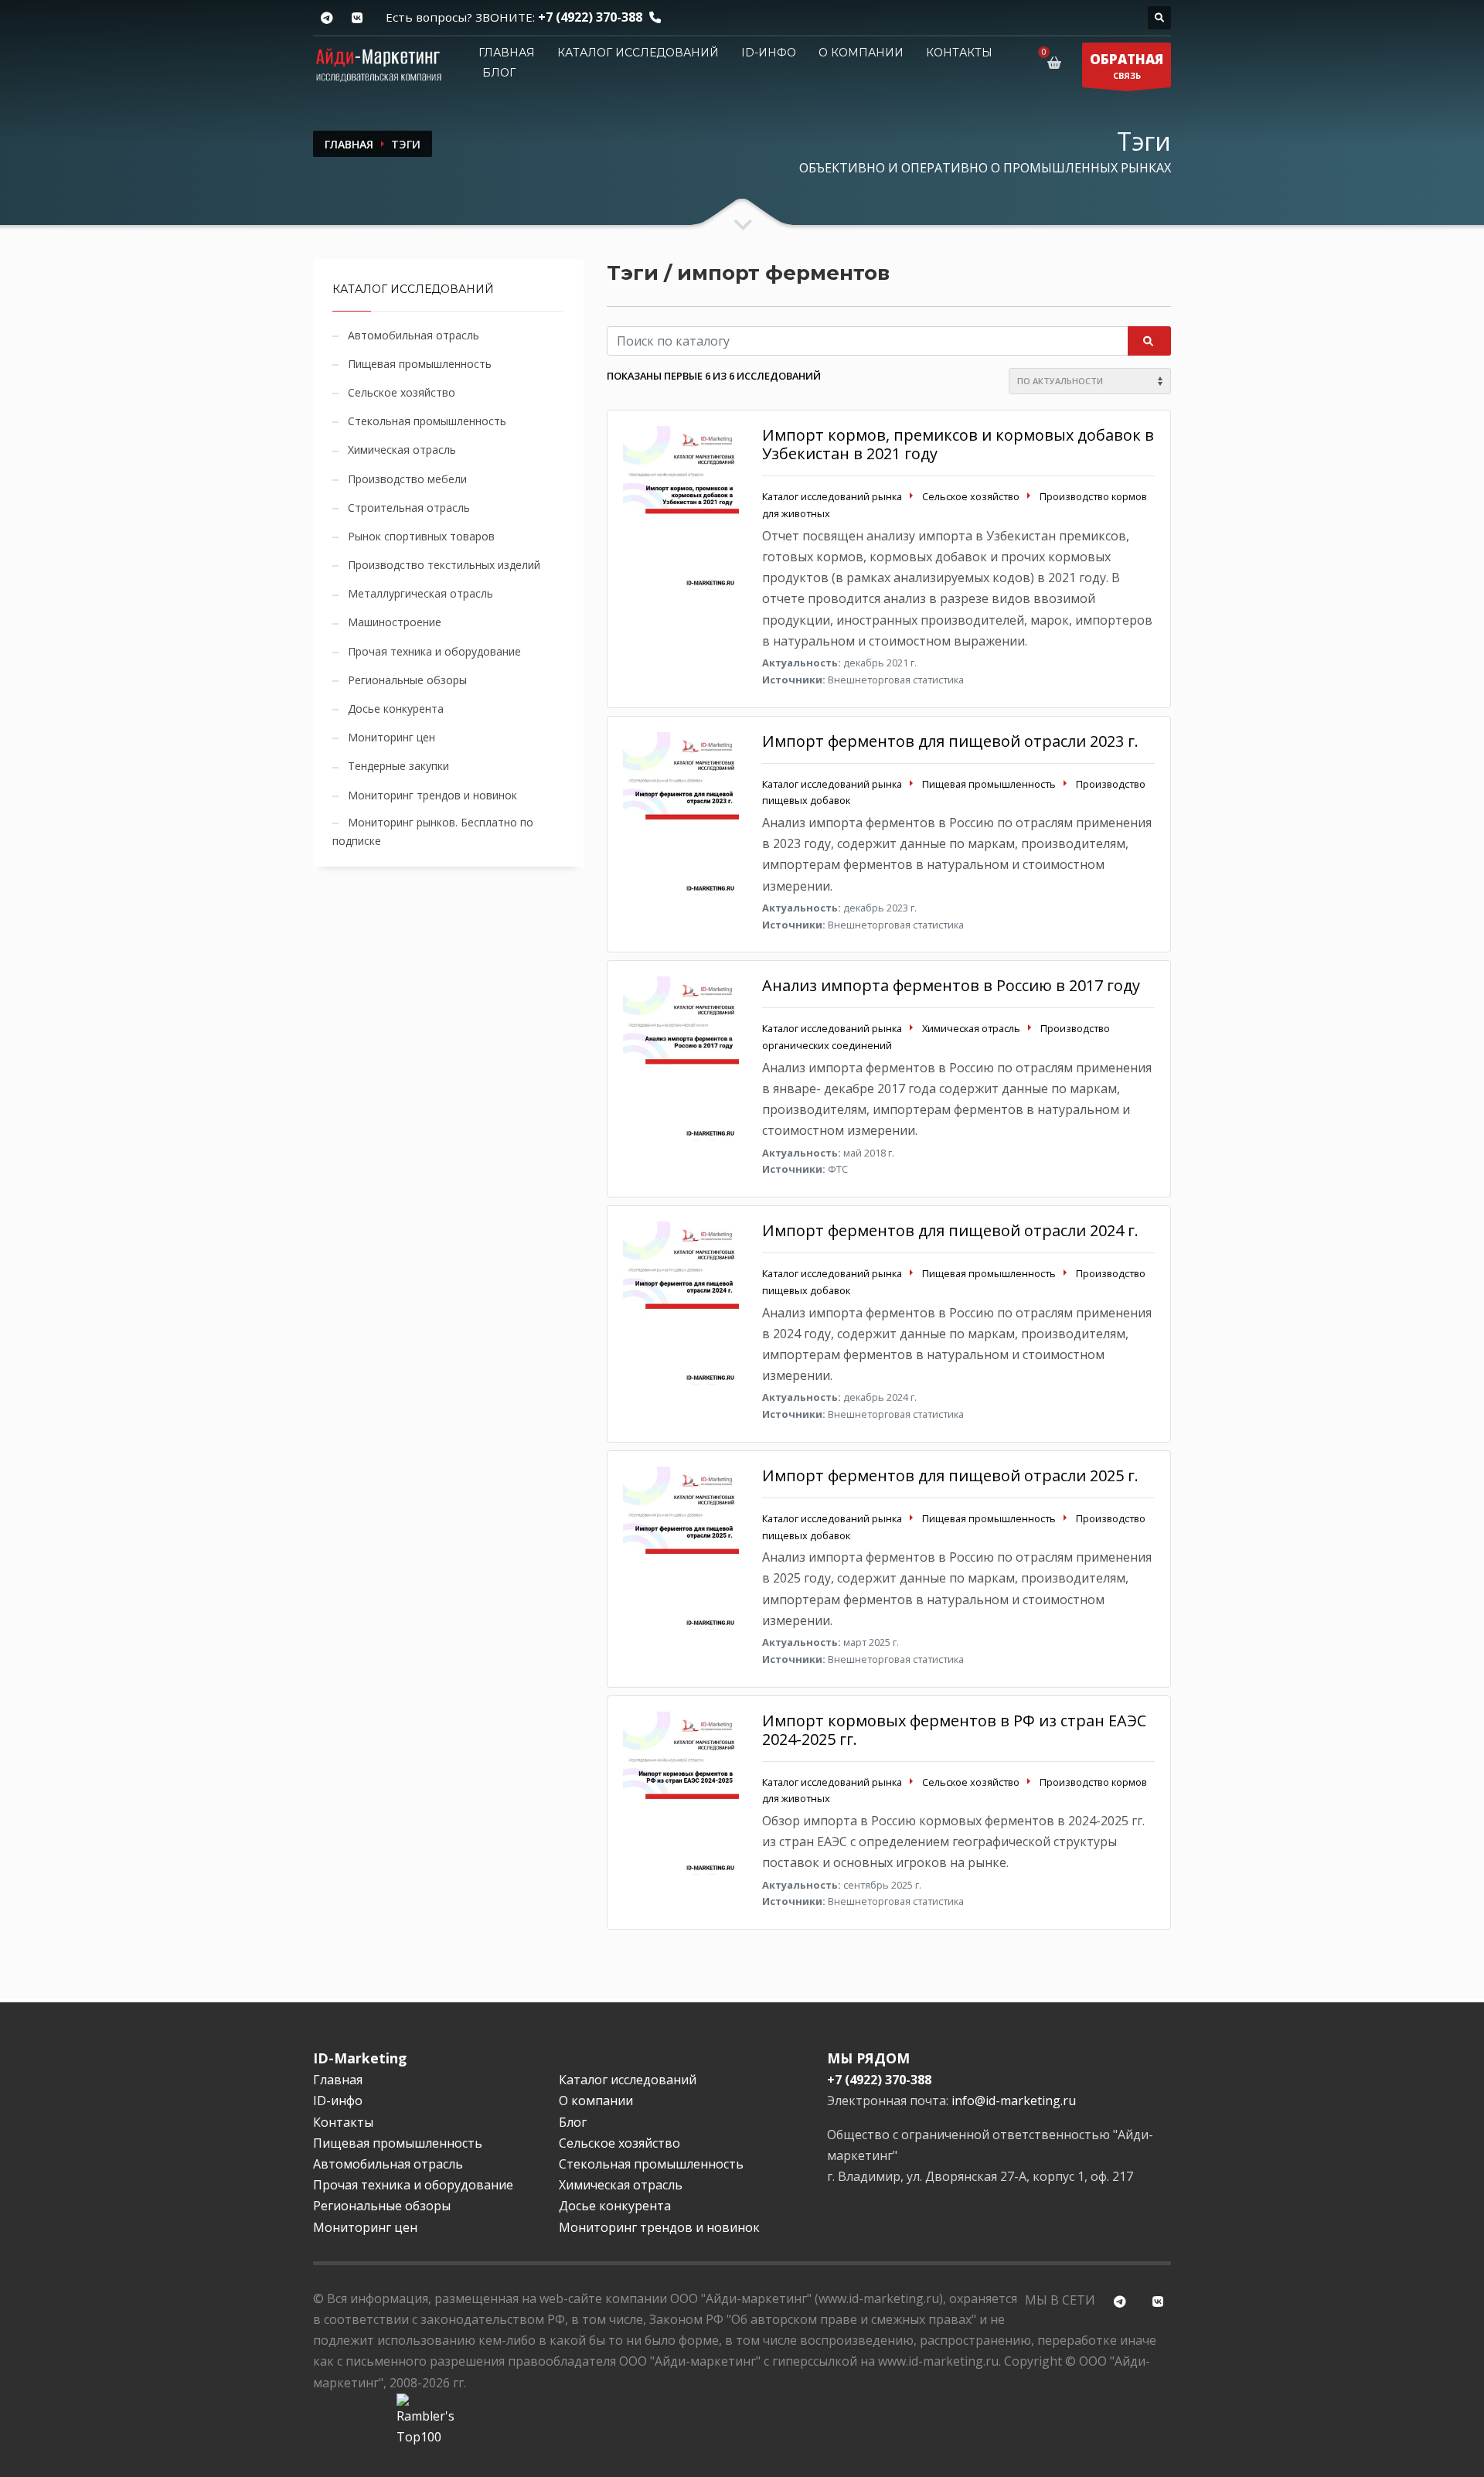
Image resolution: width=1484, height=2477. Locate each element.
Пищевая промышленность (420, 364)
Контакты (959, 53)
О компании (861, 53)
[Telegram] (327, 18)
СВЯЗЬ (1127, 66)
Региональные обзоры (407, 680)
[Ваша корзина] (1057, 63)
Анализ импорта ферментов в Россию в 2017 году (951, 985)
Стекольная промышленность (427, 421)
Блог (499, 73)
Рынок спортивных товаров (421, 536)
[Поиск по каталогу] (1159, 18)
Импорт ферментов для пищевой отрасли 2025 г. (950, 1475)
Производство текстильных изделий (444, 565)
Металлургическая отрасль (420, 593)
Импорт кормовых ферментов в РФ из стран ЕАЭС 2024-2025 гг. (954, 1730)
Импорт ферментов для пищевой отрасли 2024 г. (950, 1230)
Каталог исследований (638, 53)
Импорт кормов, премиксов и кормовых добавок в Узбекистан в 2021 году (958, 444)
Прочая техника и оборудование (434, 651)
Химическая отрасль (402, 450)
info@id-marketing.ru (1014, 2101)
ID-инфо (769, 53)
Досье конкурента (396, 709)
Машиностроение (395, 622)
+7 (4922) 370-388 (590, 17)
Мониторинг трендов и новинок (432, 795)
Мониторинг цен (391, 737)
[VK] (357, 18)
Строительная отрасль (409, 508)
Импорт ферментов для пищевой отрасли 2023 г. (950, 741)
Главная (507, 53)
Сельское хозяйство (402, 392)
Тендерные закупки (398, 766)
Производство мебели (407, 479)
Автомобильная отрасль (414, 335)
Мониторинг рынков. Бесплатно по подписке (433, 831)
